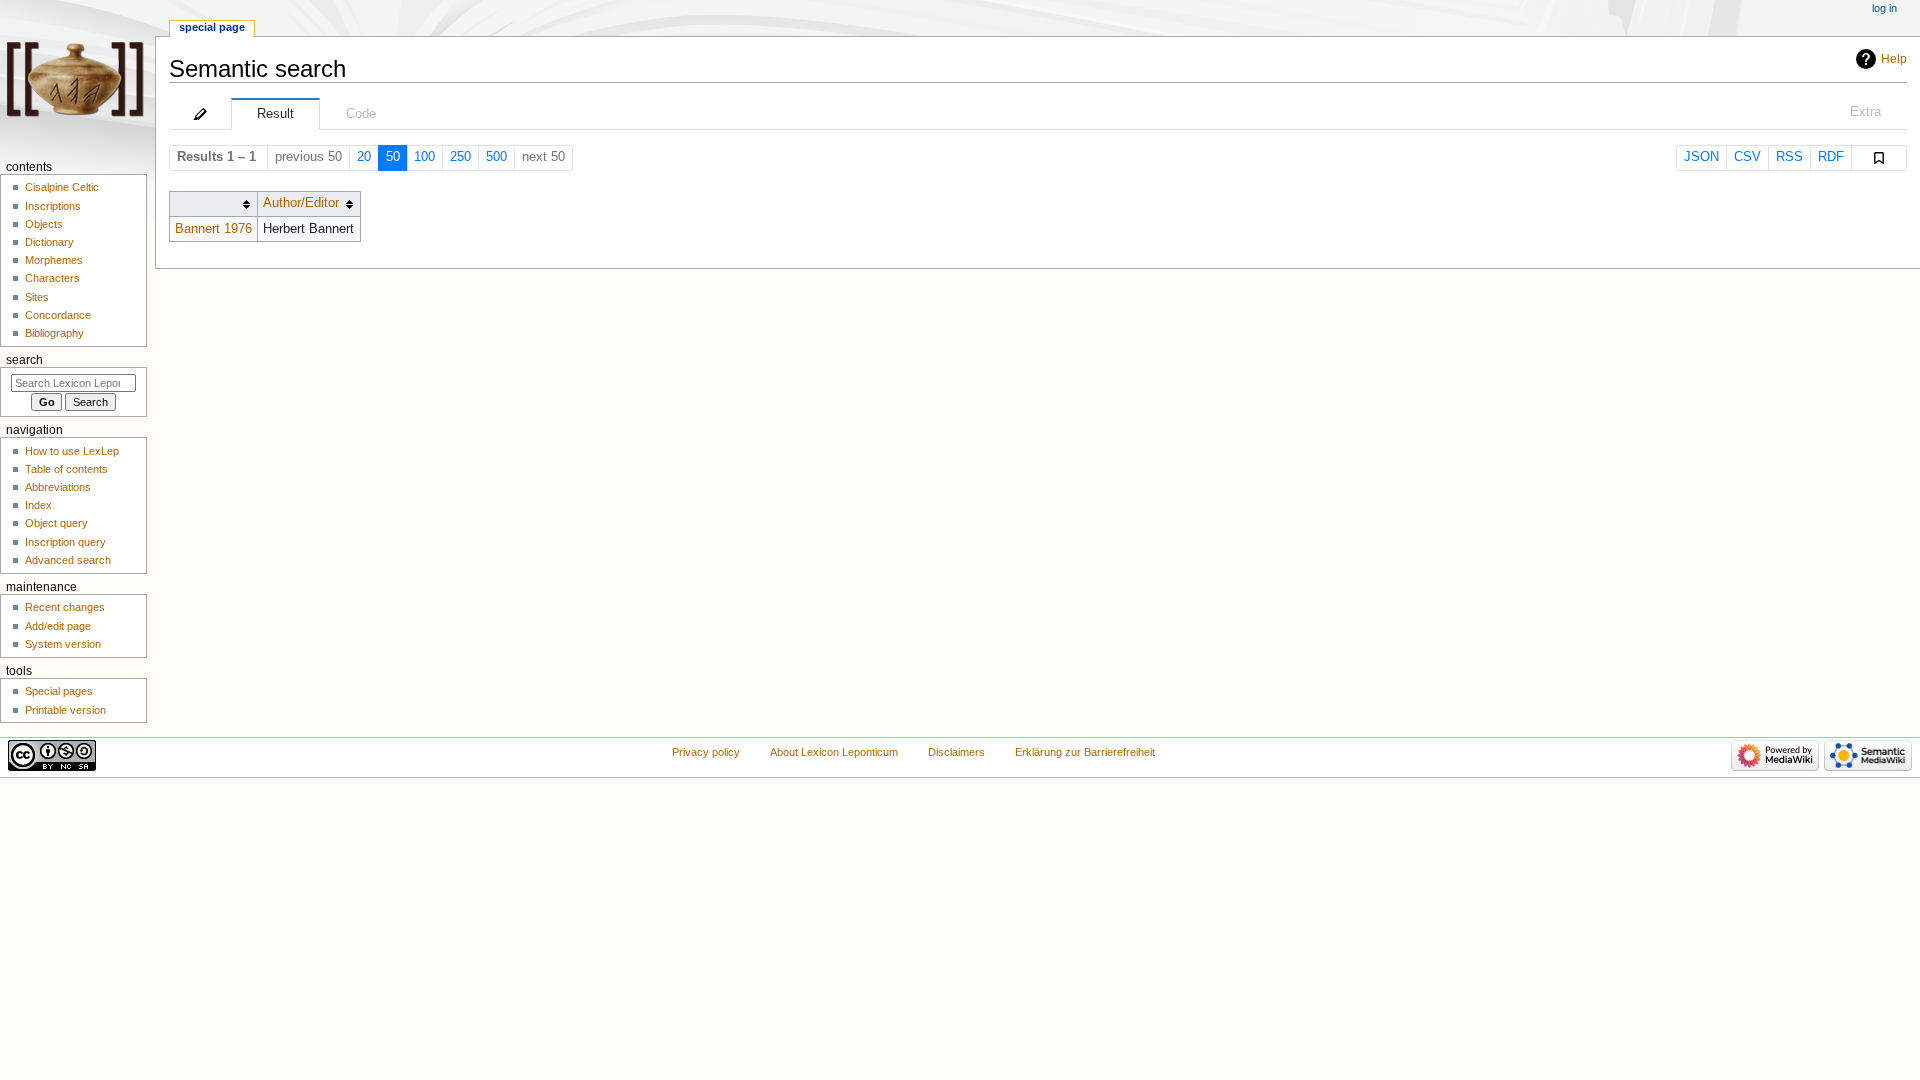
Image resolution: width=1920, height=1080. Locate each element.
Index (38, 505)
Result (275, 114)
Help (1894, 59)
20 (364, 157)
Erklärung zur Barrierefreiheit (1085, 752)
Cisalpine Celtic (62, 187)
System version (63, 644)
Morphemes (54, 260)
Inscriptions (53, 206)
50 (393, 157)
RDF (1831, 157)
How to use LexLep (72, 451)
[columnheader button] (213, 203)
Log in (1884, 8)
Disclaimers (956, 752)
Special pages (59, 691)
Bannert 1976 (213, 229)
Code (361, 114)
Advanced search (68, 560)
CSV (1747, 157)
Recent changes (65, 607)
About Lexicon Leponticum (834, 752)
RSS (1789, 157)
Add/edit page (58, 626)
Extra (1865, 112)
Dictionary (49, 242)
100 (424, 157)
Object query (56, 523)
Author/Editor (301, 203)
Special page (212, 27)
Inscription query (65, 542)
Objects (44, 224)
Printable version (65, 710)
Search (24, 360)
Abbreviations (58, 487)
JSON (1701, 157)
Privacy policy (706, 752)
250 (460, 157)
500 (496, 157)
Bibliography (54, 333)
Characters (52, 278)
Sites (37, 297)
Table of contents (66, 469)
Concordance (58, 315)
